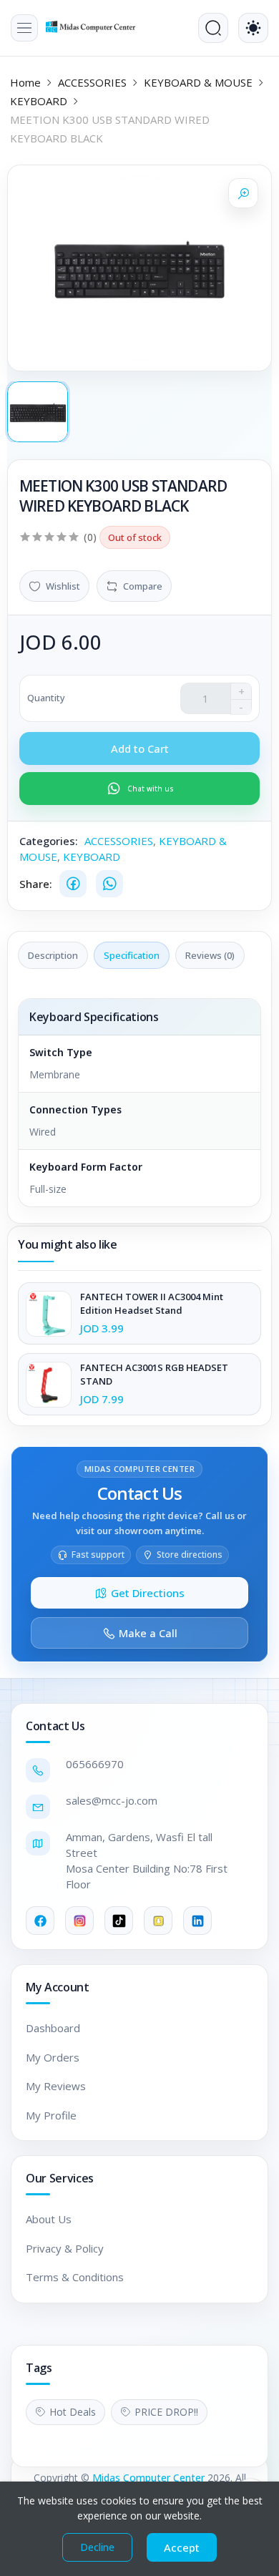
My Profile (51, 2115)
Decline (97, 2547)
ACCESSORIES (92, 82)
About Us (49, 2219)
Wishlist (63, 586)
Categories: (49, 841)
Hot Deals (73, 2412)
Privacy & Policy (65, 2248)
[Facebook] (73, 884)
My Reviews (56, 2086)
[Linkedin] (197, 1921)
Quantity (46, 698)
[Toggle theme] (253, 28)
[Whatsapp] (109, 884)
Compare (143, 586)
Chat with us (151, 789)
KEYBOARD (39, 101)
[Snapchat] (158, 1921)
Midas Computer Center (148, 2478)
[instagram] (79, 1921)
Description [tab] (53, 955)
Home (25, 82)
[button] (24, 28)
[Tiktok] (119, 1921)
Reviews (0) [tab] (210, 955)
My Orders (53, 2057)
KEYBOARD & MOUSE (198, 82)
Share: (36, 884)
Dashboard (53, 2028)
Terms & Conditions (75, 2277)
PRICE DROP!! (166, 2412)
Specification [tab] (132, 955)
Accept (182, 2547)
